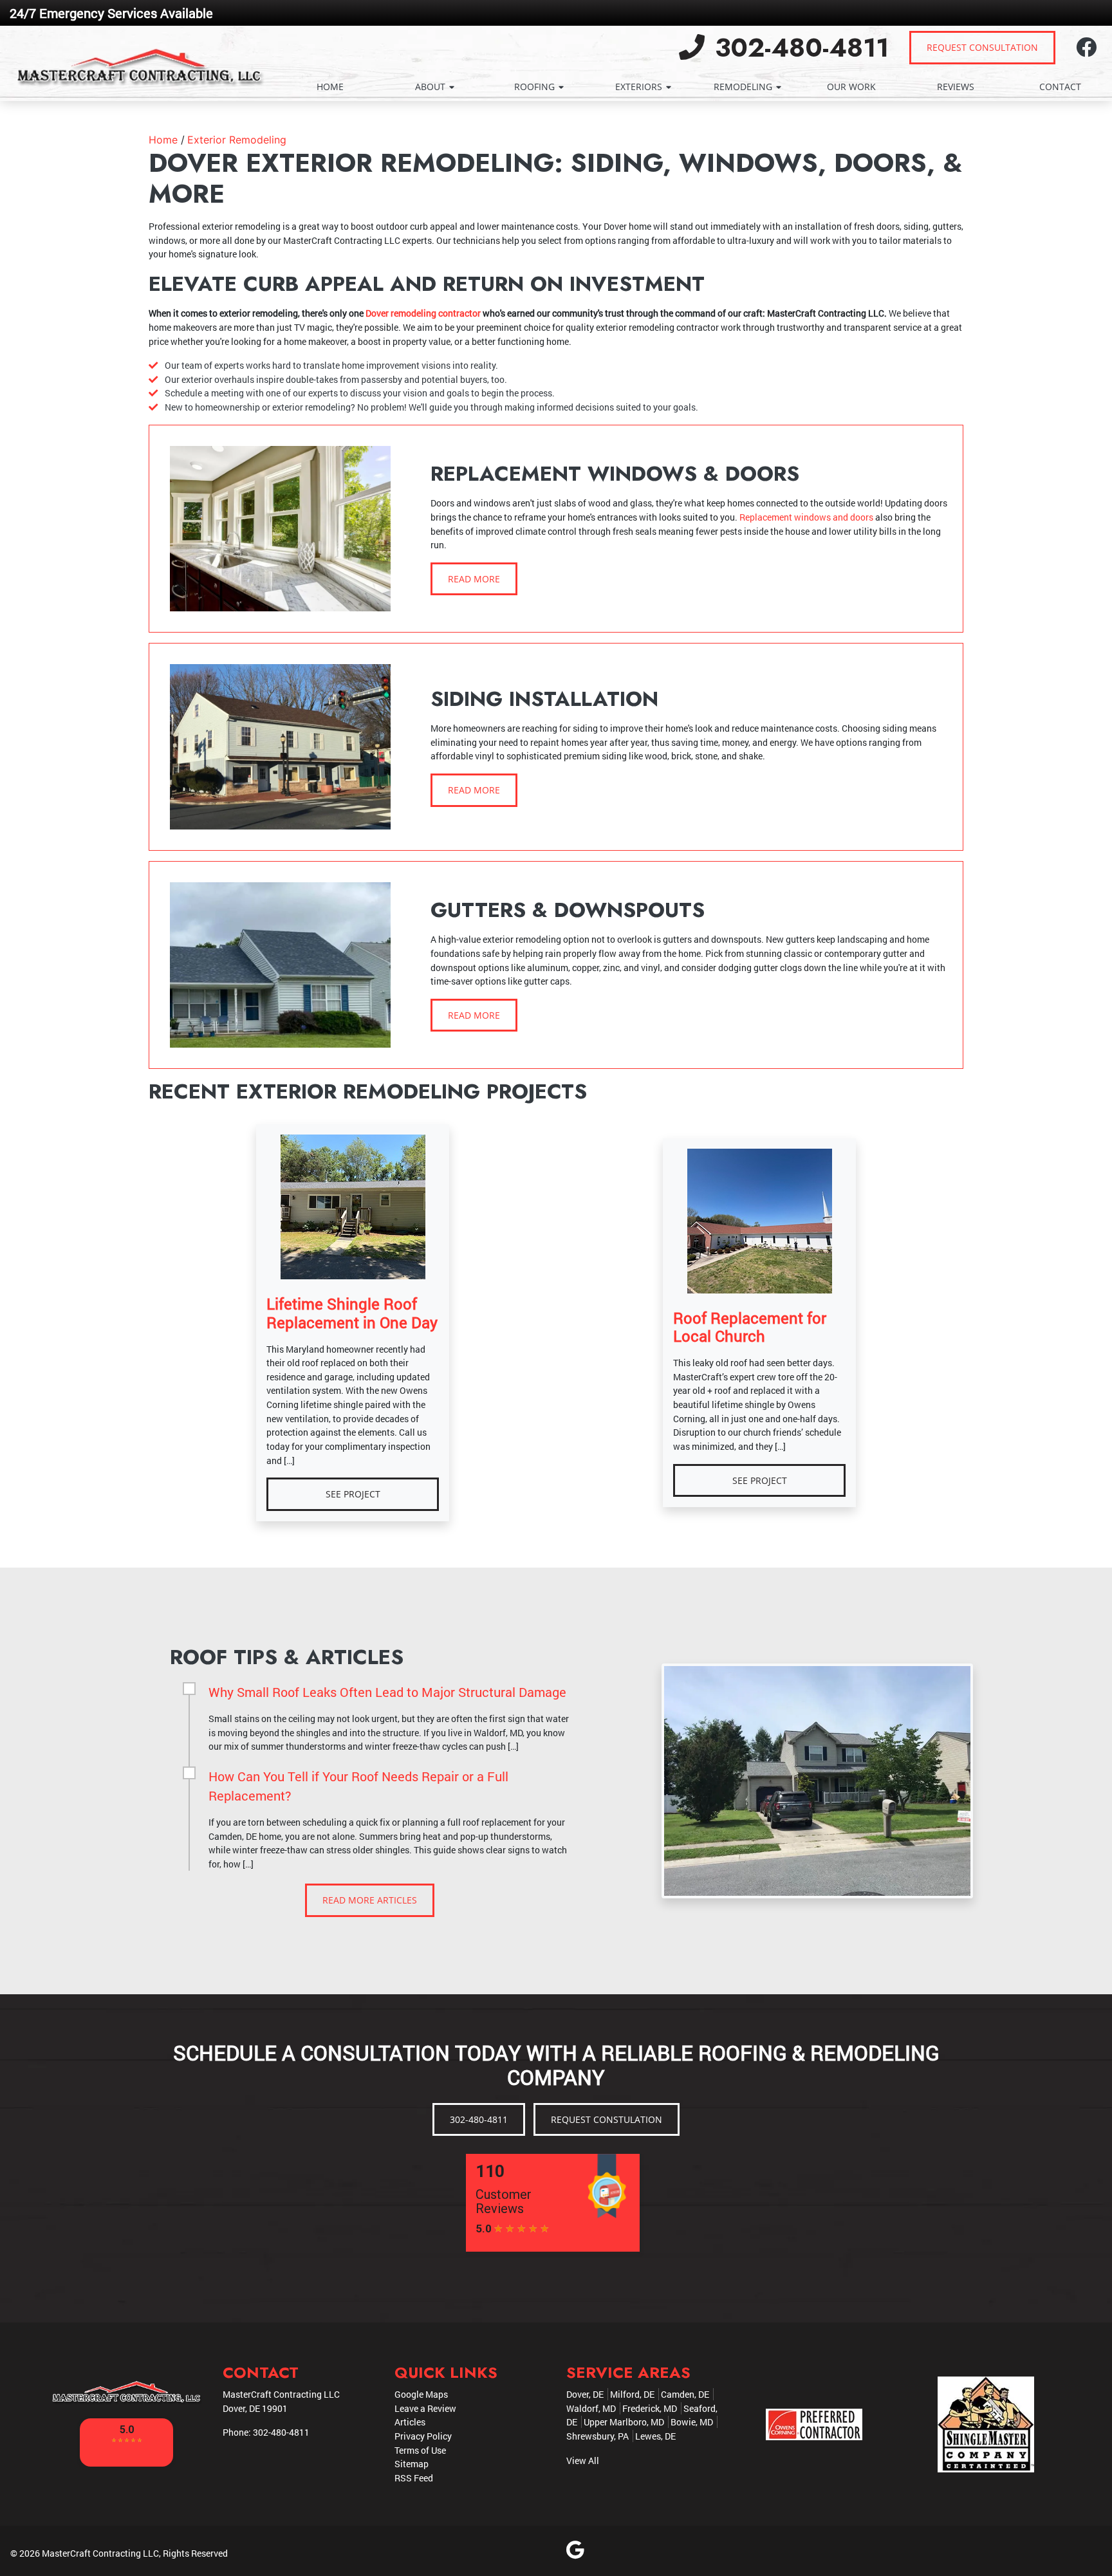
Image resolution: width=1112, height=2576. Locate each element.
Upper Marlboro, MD (624, 2422)
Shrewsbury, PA (598, 2436)
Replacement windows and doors (806, 517)
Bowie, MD (692, 2422)
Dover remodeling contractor (423, 313)
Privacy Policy (423, 2436)
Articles (410, 2422)
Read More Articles (370, 1900)
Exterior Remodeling (237, 140)
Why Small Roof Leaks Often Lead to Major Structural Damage (387, 1692)
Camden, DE (685, 2394)
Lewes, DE (655, 2436)
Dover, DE (585, 2394)
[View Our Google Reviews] (575, 2553)
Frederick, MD (650, 2408)
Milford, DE (632, 2394)
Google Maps (421, 2394)
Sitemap (412, 2464)
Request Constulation (607, 2119)
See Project (353, 1494)
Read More (474, 579)
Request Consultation (982, 47)
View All (583, 2460)
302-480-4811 (798, 48)
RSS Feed (414, 2478)
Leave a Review (425, 2408)
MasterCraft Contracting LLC (100, 2553)
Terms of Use (420, 2450)
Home (163, 140)
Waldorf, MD (591, 2408)
